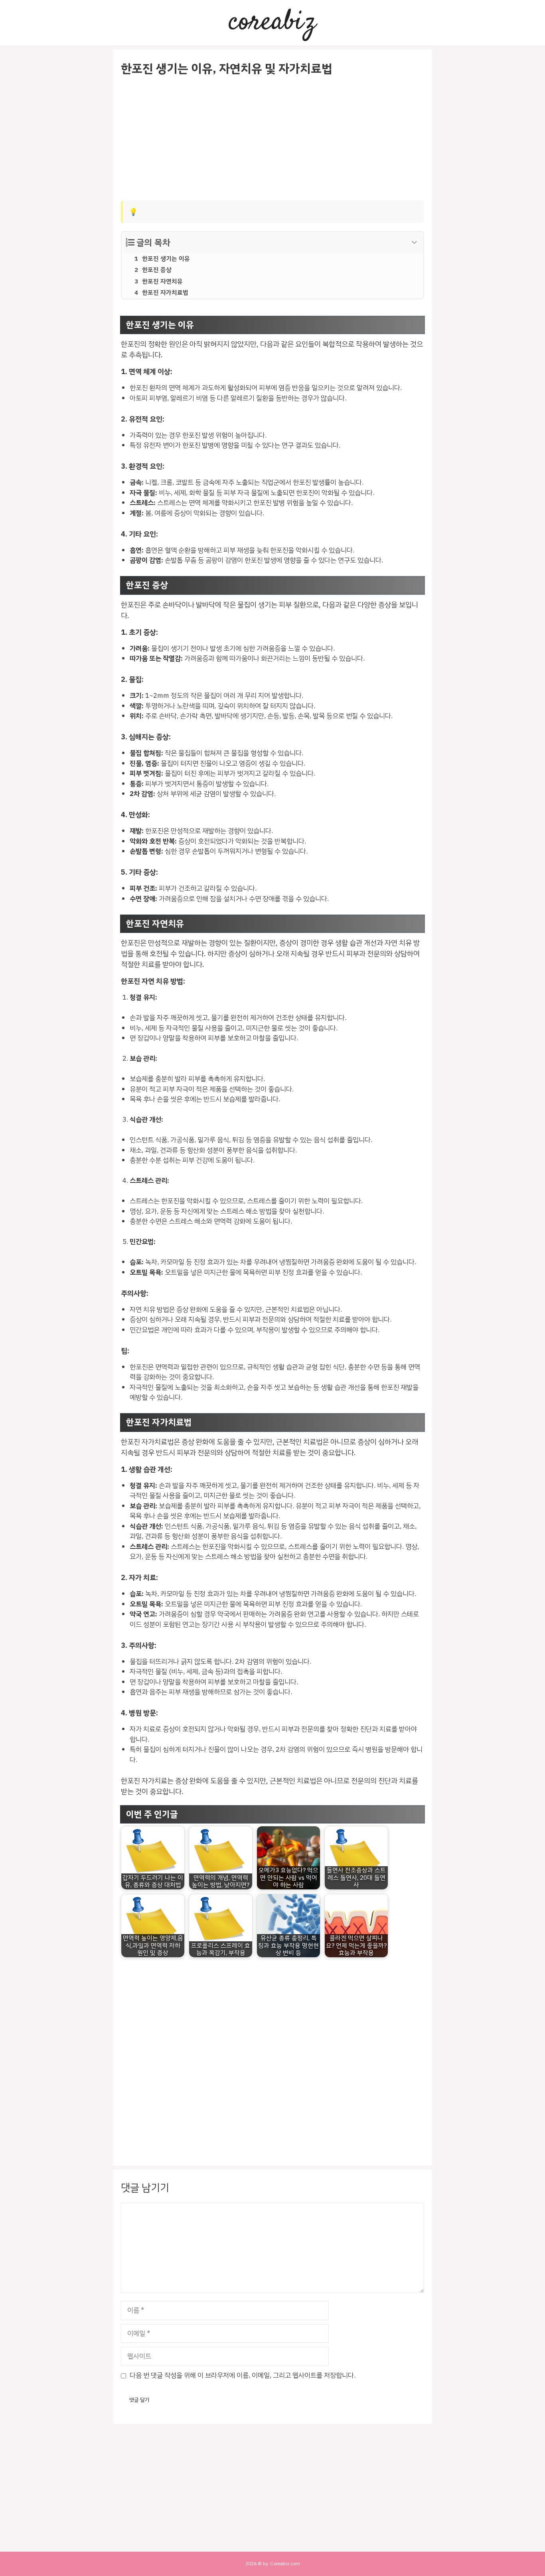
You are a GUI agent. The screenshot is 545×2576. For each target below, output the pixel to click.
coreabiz (272, 23)
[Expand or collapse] (414, 243)
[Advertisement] (272, 139)
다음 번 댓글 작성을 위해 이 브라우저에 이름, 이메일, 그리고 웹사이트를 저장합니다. (243, 2375)
